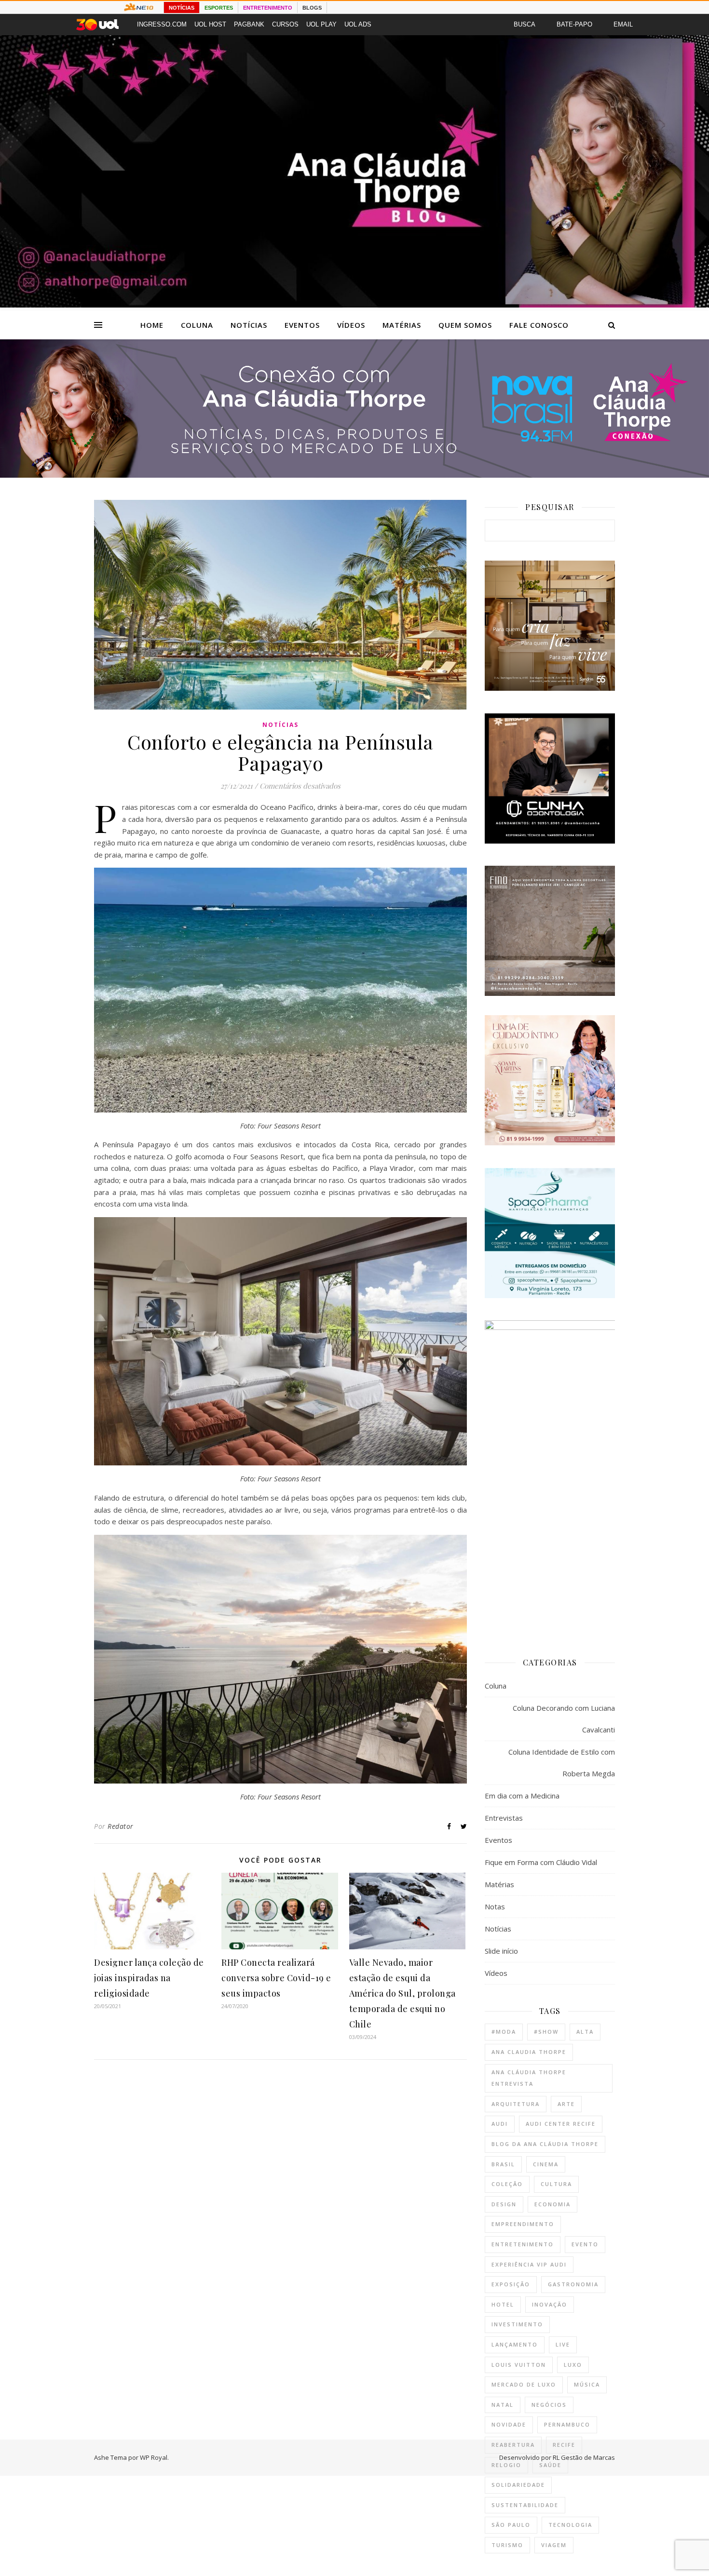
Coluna (197, 325)
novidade (509, 2424)
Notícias (249, 325)
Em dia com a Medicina (522, 1796)
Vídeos (351, 325)
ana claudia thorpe (529, 2052)
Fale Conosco (539, 325)
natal (503, 2405)
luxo (573, 2365)
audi (500, 2124)
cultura (556, 2184)
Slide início (501, 1951)
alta (585, 2032)
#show (546, 2032)
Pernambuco (567, 2424)
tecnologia (570, 2525)
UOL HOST (210, 24)
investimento (517, 2324)
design (504, 2204)
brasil (503, 2164)
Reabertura (513, 2445)
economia (552, 2204)
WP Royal (154, 2457)
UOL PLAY (321, 24)
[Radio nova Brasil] (354, 475)
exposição (511, 2284)
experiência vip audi (529, 2264)
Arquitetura (516, 2104)
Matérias (402, 325)
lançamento (515, 2344)
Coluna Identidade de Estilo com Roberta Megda (562, 1763)
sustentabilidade (525, 2505)
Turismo (507, 2545)
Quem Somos (465, 325)
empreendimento (523, 2224)
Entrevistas (504, 1818)
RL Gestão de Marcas (584, 2457)
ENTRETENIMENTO (268, 8)
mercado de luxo (524, 2384)
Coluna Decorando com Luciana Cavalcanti (564, 1719)
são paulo (511, 2525)
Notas (495, 1906)
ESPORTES (219, 8)
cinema (546, 2164)
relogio (506, 2465)
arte (566, 2104)
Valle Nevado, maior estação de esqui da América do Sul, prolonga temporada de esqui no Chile (402, 1993)
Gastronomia (573, 2284)
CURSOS (285, 24)
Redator (121, 1826)
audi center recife (561, 2124)
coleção (507, 2184)
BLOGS (312, 8)
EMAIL (623, 24)
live (563, 2344)
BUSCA (525, 24)
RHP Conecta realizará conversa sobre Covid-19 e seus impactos (276, 1978)
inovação (550, 2304)
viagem (554, 2545)
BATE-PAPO (574, 24)
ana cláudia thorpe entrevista (529, 2078)
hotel (503, 2304)
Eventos (302, 325)
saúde (550, 2465)
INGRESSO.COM (162, 24)
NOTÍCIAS (182, 8)
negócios (549, 2405)
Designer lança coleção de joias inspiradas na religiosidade (149, 1978)
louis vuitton (519, 2365)
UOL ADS (358, 24)
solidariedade (518, 2485)
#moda (504, 2032)
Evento (585, 2244)
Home (152, 325)
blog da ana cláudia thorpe (545, 2144)
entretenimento (523, 2244)
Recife (564, 2445)
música (587, 2384)
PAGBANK (249, 24)
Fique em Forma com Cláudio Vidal (541, 1862)
